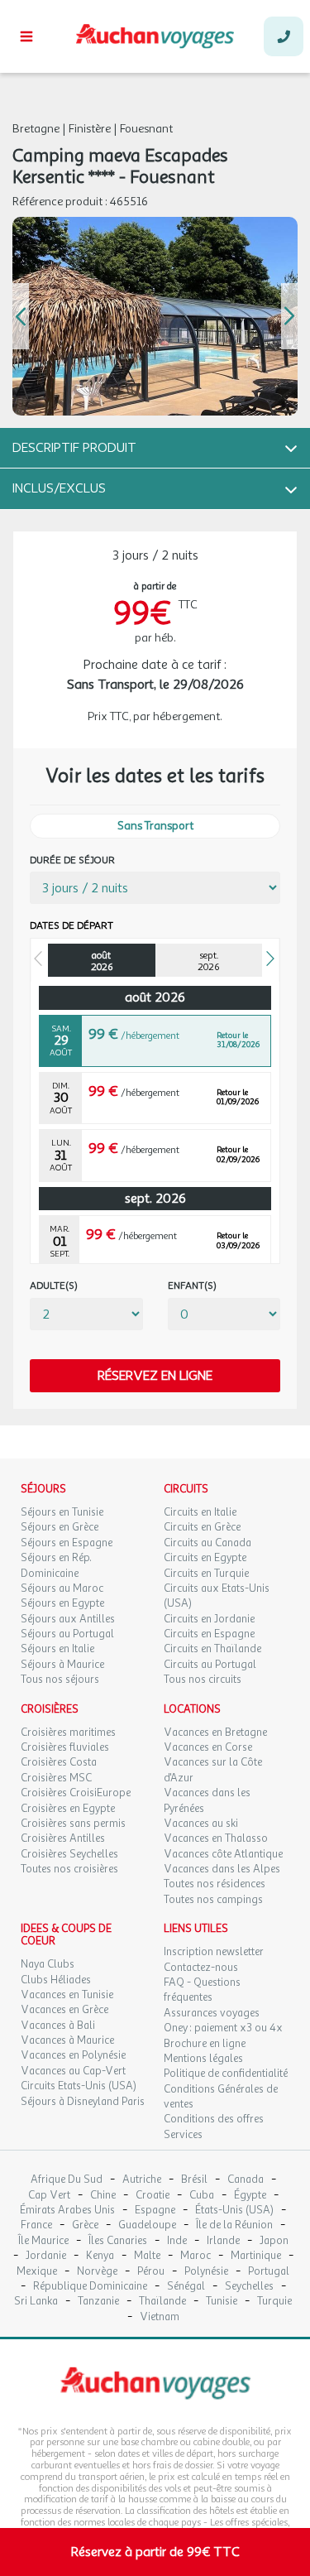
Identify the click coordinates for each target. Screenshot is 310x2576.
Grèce (85, 2225)
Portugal (269, 2272)
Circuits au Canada (207, 1543)
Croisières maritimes (68, 1733)
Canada (246, 2180)
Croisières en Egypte (68, 1809)
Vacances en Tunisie (67, 1995)
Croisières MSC (56, 1778)
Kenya (100, 2256)
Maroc (196, 2256)
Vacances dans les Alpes (222, 1869)
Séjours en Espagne (67, 1543)
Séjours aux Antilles (68, 1619)
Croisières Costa (59, 1762)
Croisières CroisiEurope (76, 1793)
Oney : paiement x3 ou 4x (223, 2028)
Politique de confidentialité (226, 2074)
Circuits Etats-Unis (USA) (79, 2086)
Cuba (202, 2196)
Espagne (155, 2211)
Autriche (142, 2180)
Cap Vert (49, 2196)
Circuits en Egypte (205, 1558)
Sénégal (186, 2287)
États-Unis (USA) (234, 2211)
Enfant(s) (192, 1286)
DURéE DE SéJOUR (72, 860)
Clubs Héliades (56, 1980)
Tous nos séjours (60, 1680)
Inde (177, 2241)
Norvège (97, 2272)
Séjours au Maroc (62, 1588)
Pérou (151, 2272)
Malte (147, 2256)
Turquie (274, 2302)
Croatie (153, 2196)
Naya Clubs (48, 1964)
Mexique (37, 2272)
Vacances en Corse (208, 1747)
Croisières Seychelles (69, 1854)
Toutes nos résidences (215, 1884)
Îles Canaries (118, 2241)
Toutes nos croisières (69, 1869)
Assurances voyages (212, 2013)
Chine (103, 2196)
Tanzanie (98, 2302)
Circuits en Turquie (206, 1574)
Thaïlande (162, 2302)
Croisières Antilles (63, 1838)
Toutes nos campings (213, 1900)
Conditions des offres (214, 2119)
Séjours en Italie (57, 1649)
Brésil (194, 2180)
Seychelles (249, 2287)
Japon (274, 2241)
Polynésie (206, 2272)
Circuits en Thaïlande (212, 1649)
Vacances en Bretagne (215, 1733)
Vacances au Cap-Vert (73, 2071)
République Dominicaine (90, 2287)
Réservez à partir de (155, 2552)
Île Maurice (43, 2241)
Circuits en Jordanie (209, 1619)
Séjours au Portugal (67, 1634)
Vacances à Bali (58, 2026)
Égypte (250, 2196)
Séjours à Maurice (62, 1665)
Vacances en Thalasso (216, 1838)
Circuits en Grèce (202, 1527)
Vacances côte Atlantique (223, 1854)
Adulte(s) (54, 1286)
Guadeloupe (147, 2225)
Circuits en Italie (200, 1512)
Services (183, 2135)
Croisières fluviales (65, 1747)
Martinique (256, 2256)
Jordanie (46, 2256)
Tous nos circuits (203, 1680)
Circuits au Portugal (210, 1665)
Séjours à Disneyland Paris (83, 2102)
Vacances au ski (201, 1824)
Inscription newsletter (214, 1952)
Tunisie (222, 2302)
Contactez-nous (201, 1968)
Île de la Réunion (234, 2225)
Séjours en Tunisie (62, 1512)
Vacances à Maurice (67, 2040)
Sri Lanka (36, 2302)
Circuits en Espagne (209, 1634)
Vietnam (160, 2317)
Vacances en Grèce (64, 2010)
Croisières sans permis (73, 1824)
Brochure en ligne (205, 2044)
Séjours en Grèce (60, 1527)
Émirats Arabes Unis (67, 2211)
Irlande (223, 2241)
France (36, 2225)
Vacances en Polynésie (73, 2055)
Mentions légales (203, 2059)
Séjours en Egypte (62, 1603)
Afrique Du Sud (67, 2180)
